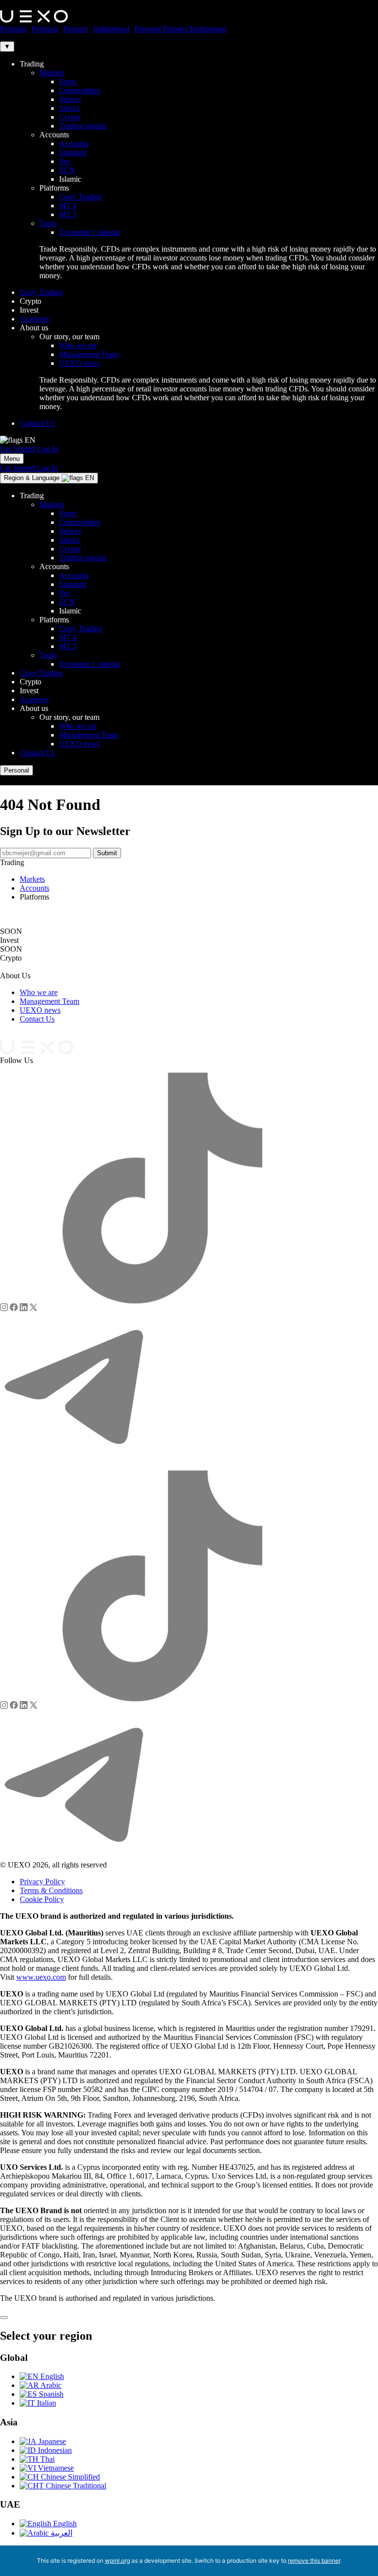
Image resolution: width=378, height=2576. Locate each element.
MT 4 (68, 206)
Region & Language (49, 478)
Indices (70, 99)
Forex (68, 81)
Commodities (80, 90)
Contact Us (37, 423)
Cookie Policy (42, 1899)
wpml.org (117, 2560)
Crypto (70, 117)
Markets (52, 73)
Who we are (78, 345)
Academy (35, 319)
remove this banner (314, 2560)
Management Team (89, 354)
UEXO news (79, 363)
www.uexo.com (41, 1977)
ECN (67, 170)
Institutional (111, 29)
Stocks (69, 108)
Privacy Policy (42, 1882)
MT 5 (68, 214)
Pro (64, 161)
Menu (12, 459)
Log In (47, 449)
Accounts (74, 144)
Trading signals (83, 126)
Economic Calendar (90, 232)
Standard (73, 152)
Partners (76, 29)
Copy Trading (81, 197)
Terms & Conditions (51, 1890)
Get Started (17, 449)
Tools (48, 223)
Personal (13, 29)
